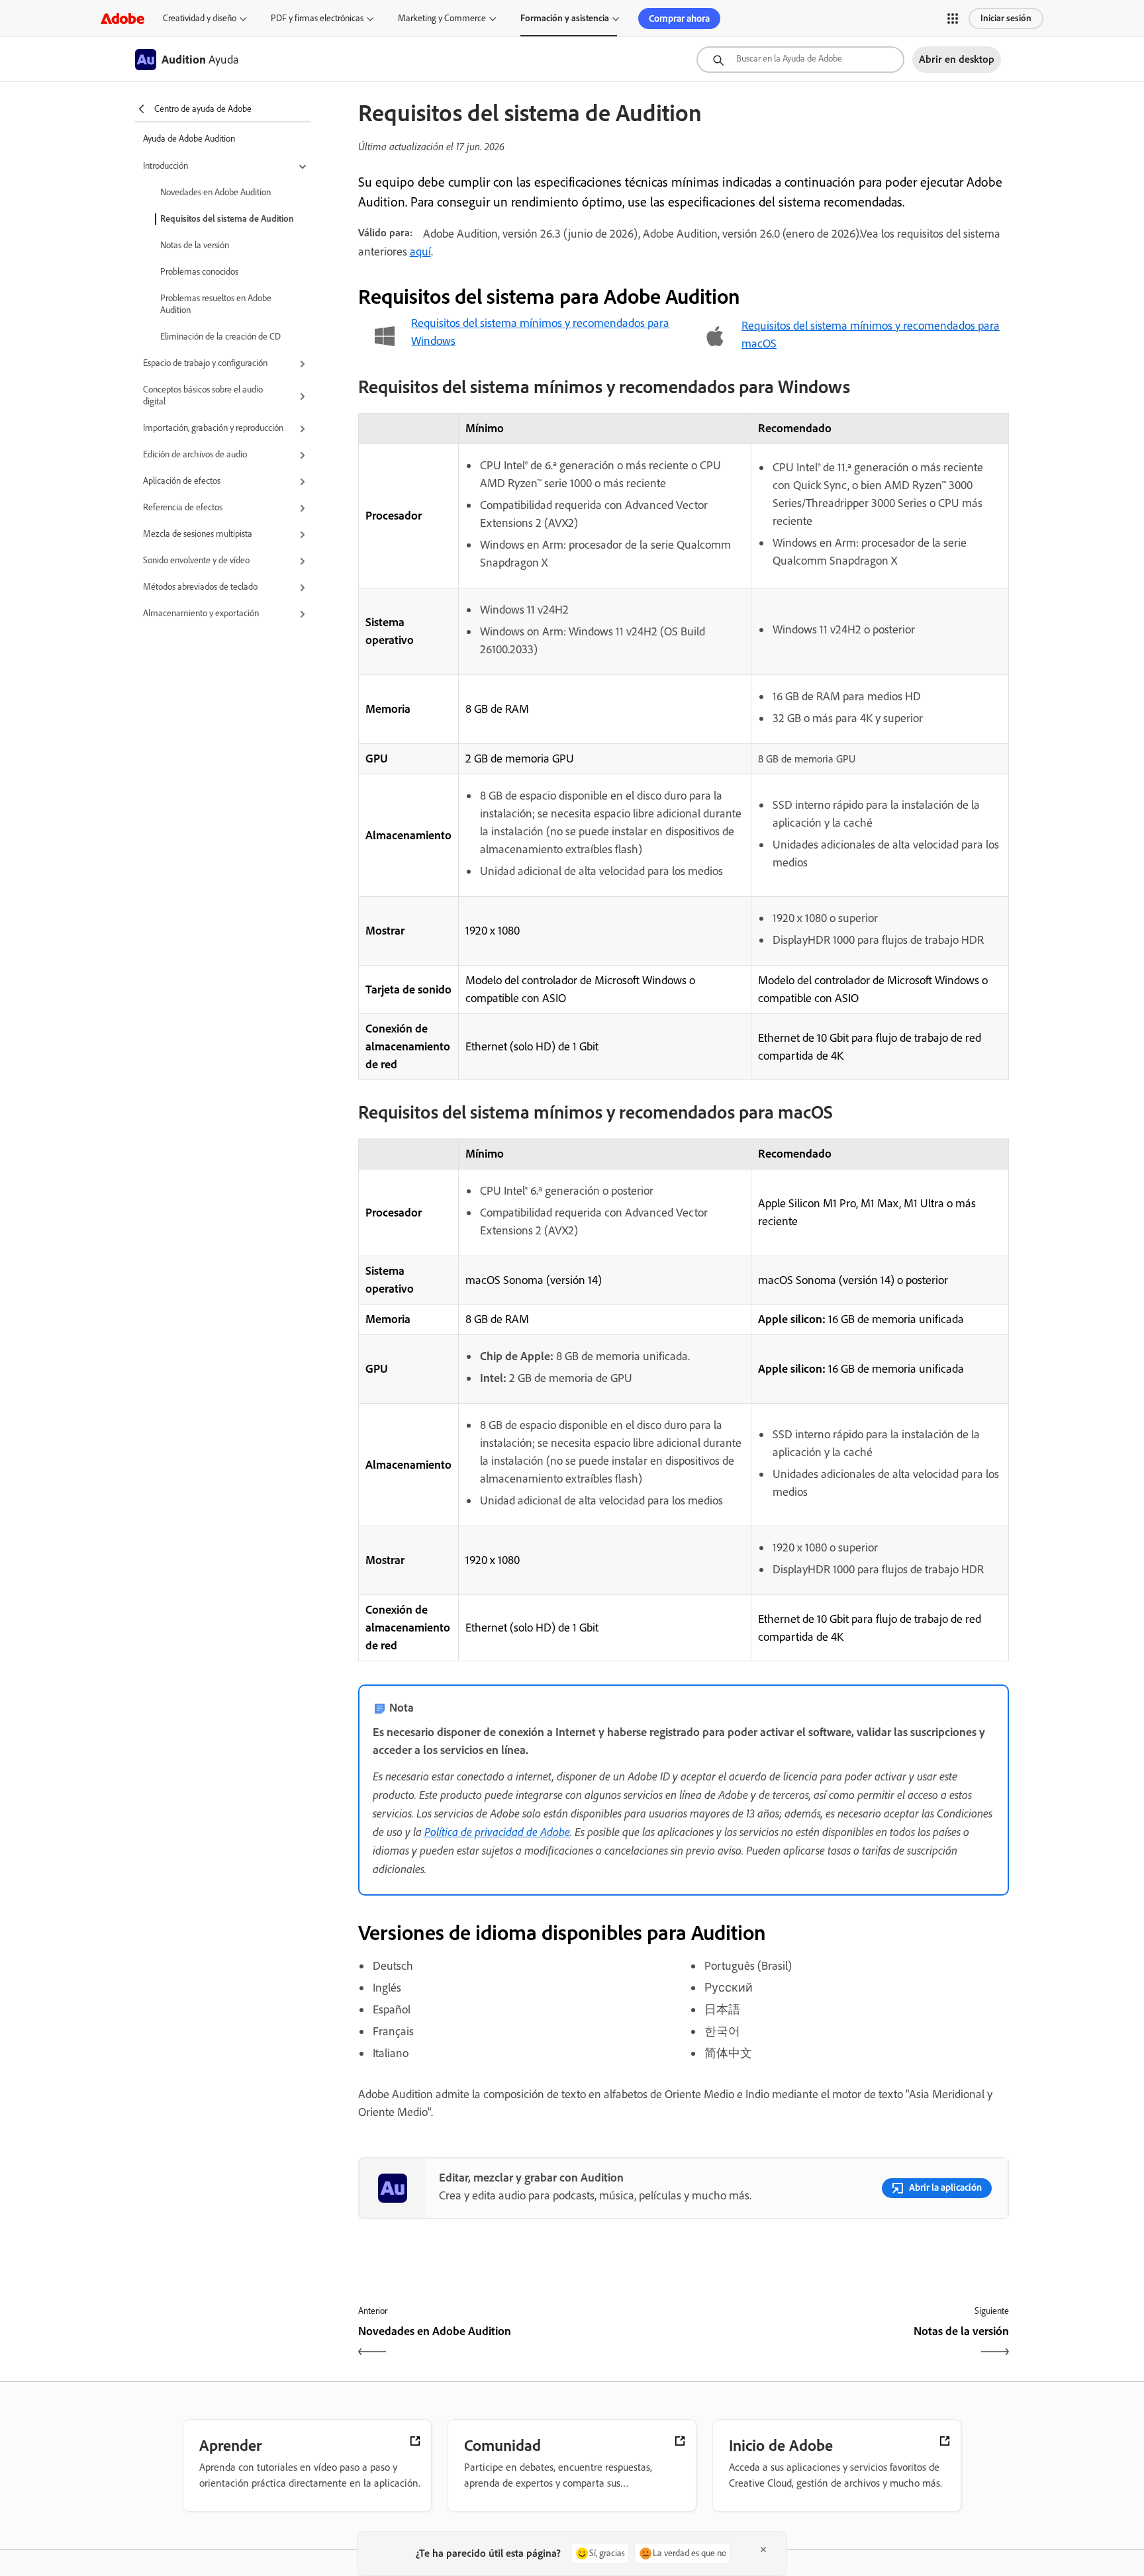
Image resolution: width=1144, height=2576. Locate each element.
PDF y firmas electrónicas (317, 18)
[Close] (763, 2550)
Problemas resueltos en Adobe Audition (216, 304)
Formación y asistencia (565, 18)
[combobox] (800, 60)
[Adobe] (122, 18)
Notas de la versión (195, 245)
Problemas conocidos (199, 272)
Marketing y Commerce (442, 18)
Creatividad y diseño (200, 18)
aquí (420, 252)
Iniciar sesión (1006, 18)
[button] (953, 19)
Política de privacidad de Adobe (497, 1831)
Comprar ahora (679, 19)
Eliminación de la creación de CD (220, 337)
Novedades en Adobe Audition (215, 192)
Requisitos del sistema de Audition (227, 219)
